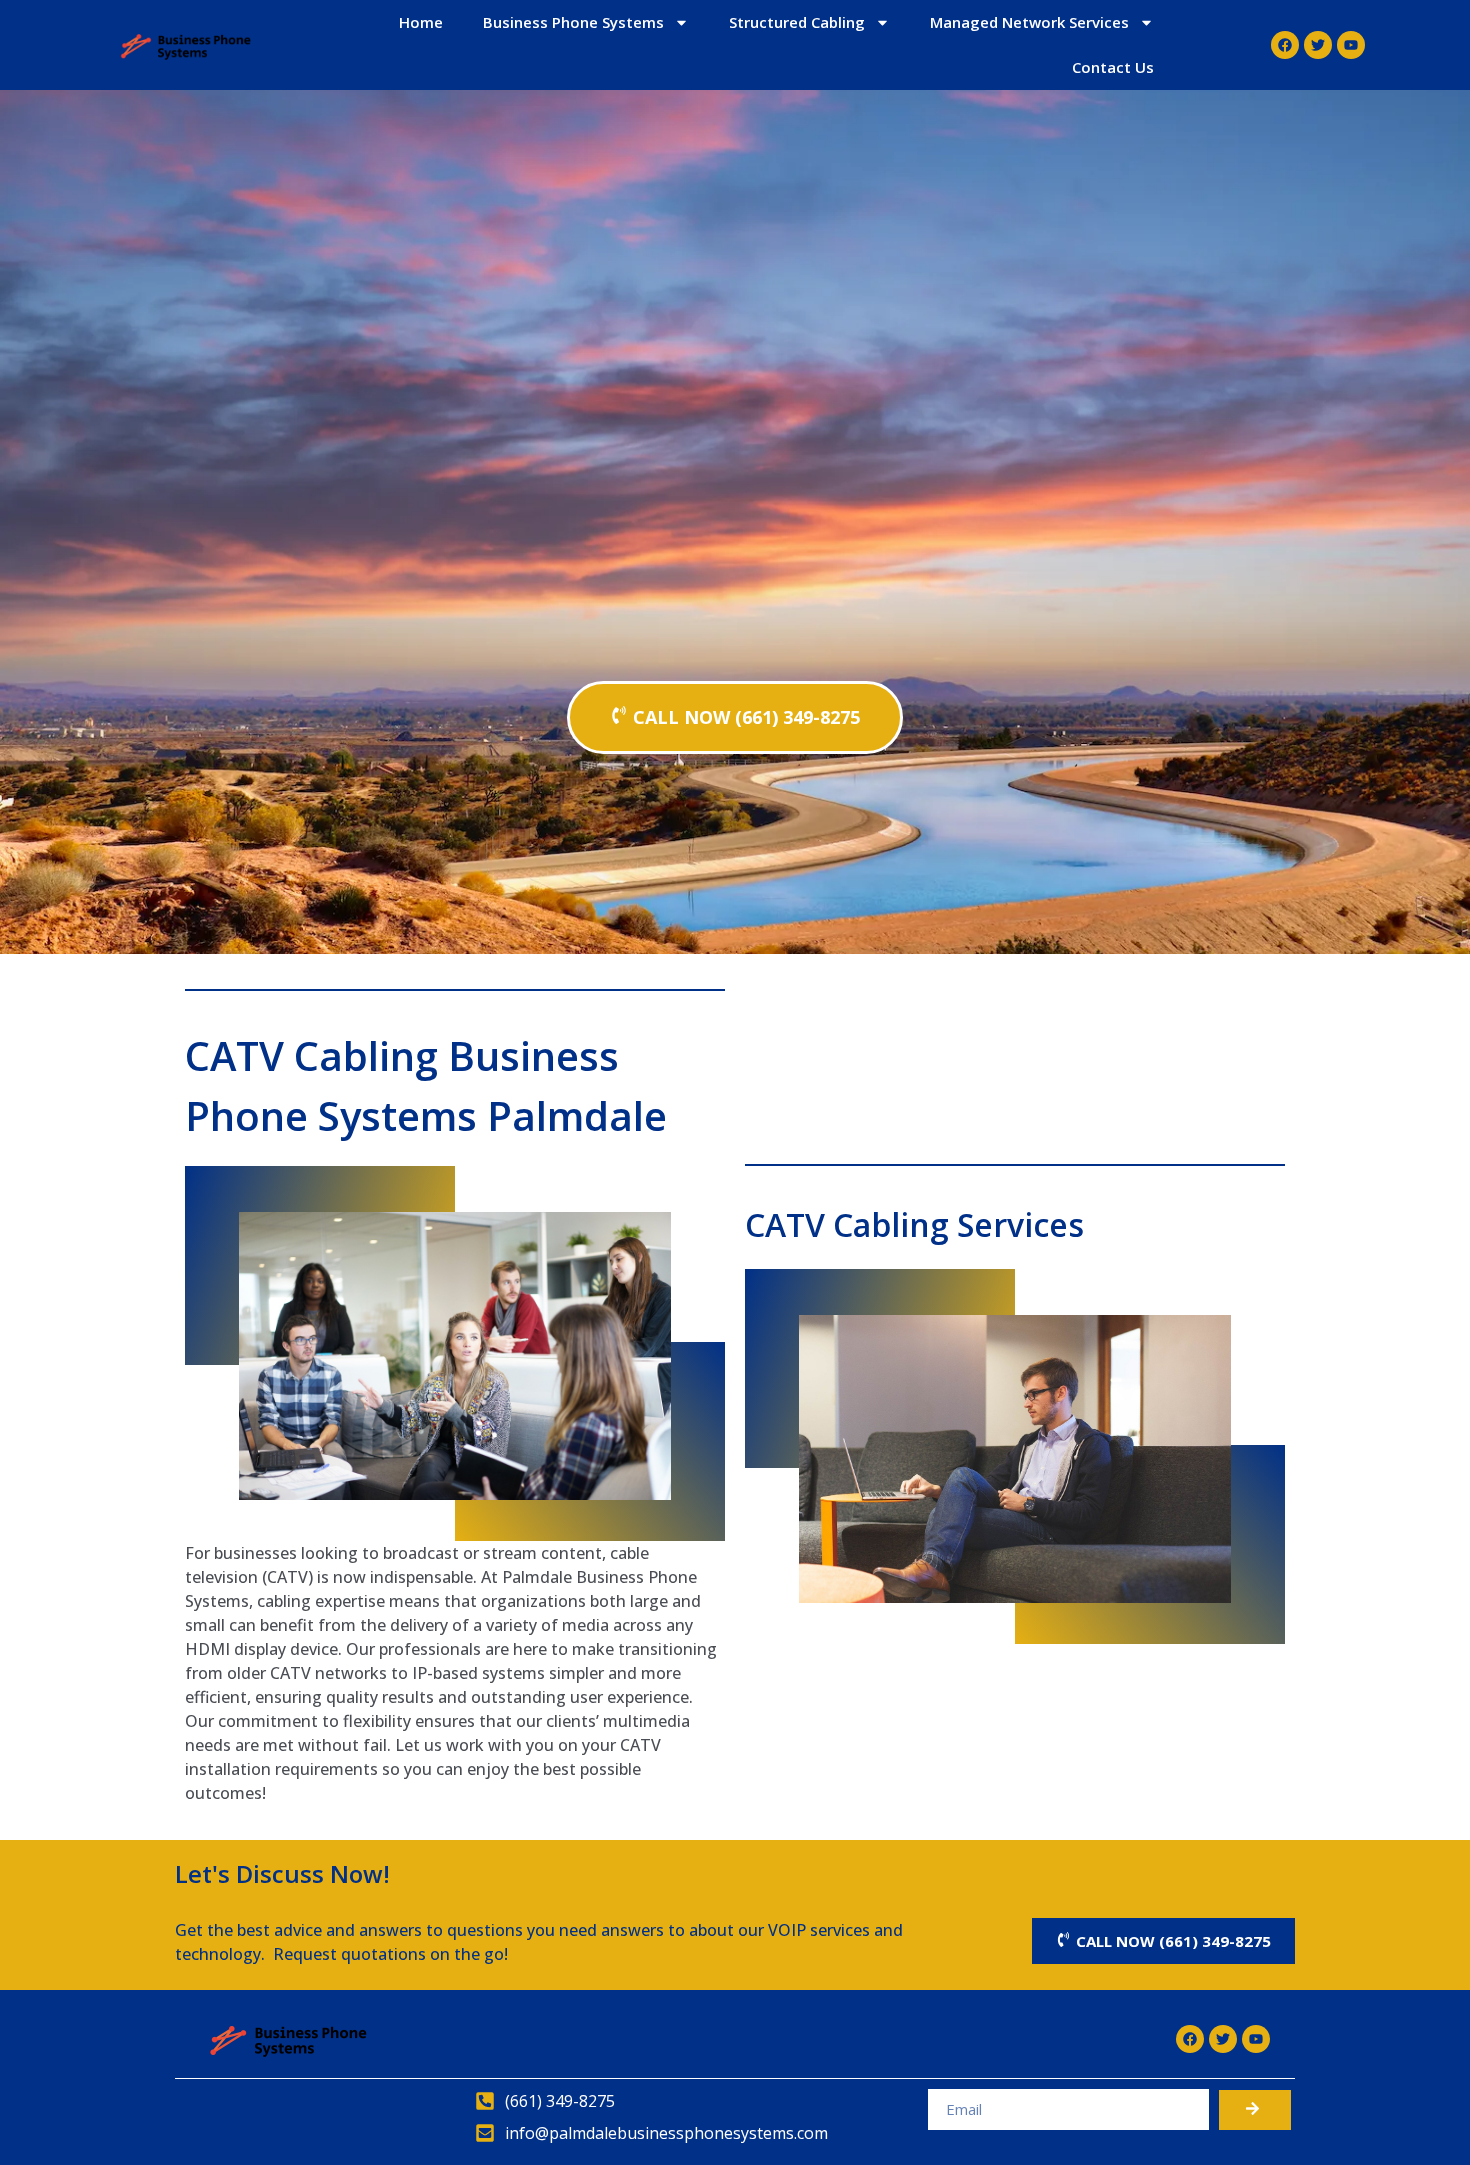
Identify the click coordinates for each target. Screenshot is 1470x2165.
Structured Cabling (797, 22)
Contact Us (1113, 67)
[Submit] (1255, 2110)
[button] (735, 717)
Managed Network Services (1029, 22)
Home (421, 22)
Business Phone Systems (573, 22)
